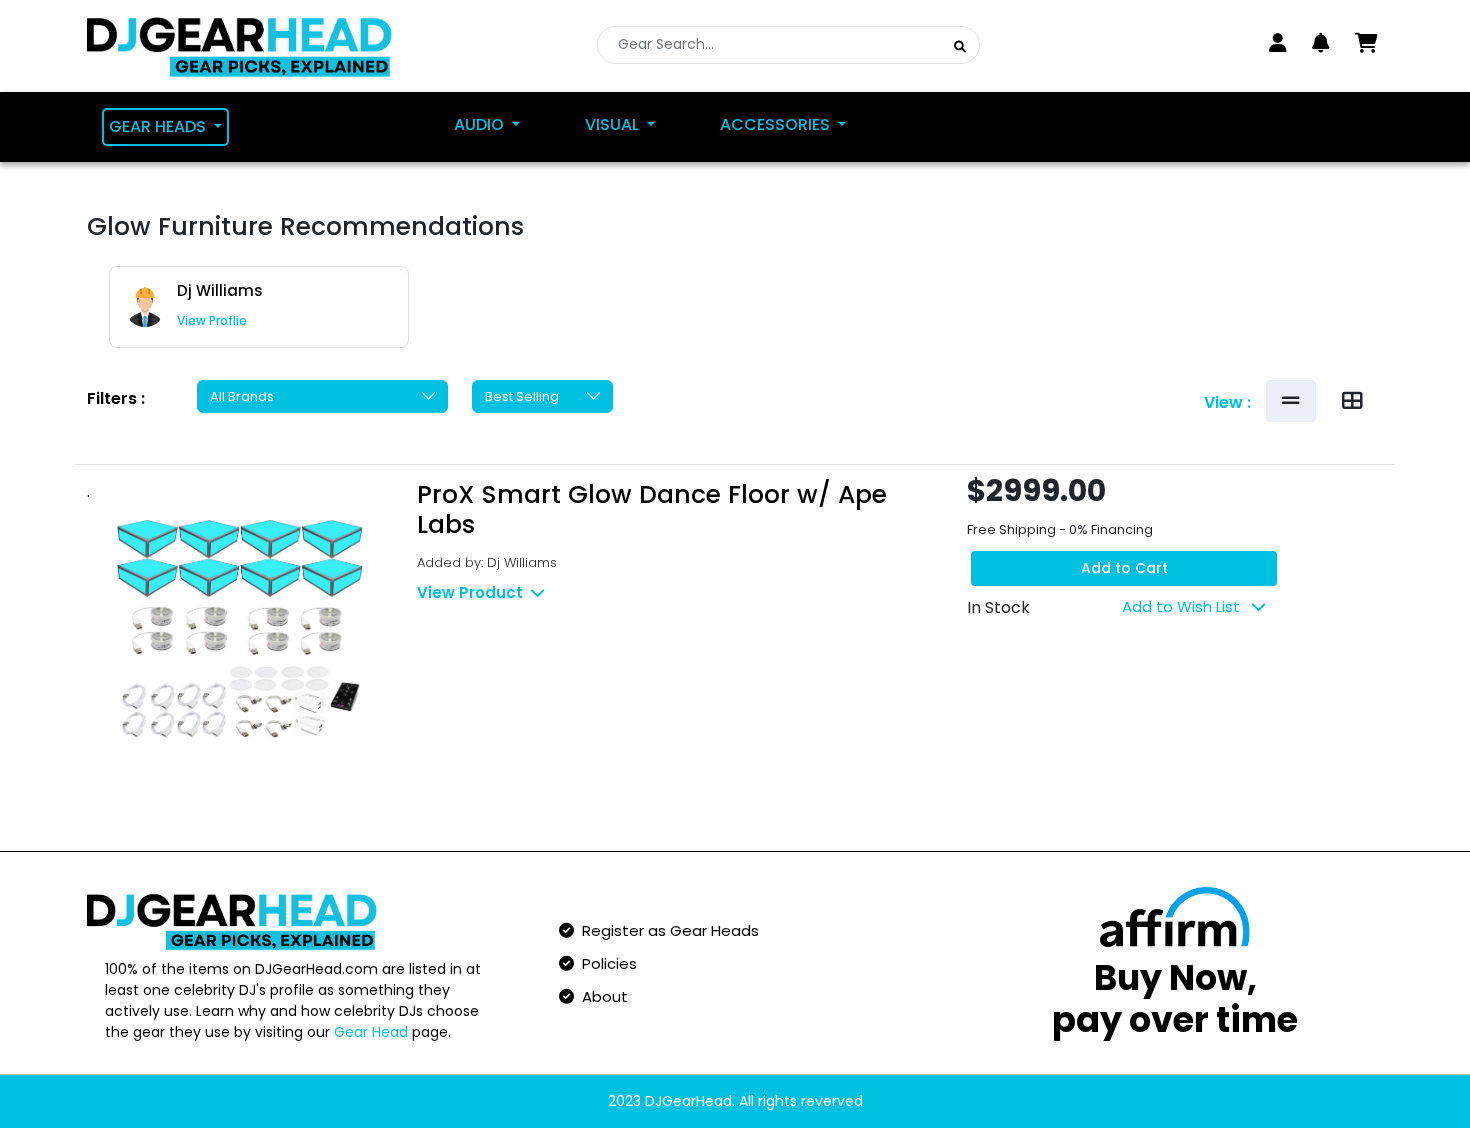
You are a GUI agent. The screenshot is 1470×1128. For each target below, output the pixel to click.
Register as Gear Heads (666, 930)
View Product (470, 592)
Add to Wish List (1183, 606)
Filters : (116, 398)
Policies (605, 963)
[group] (259, 307)
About (601, 996)
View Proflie (212, 320)
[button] (1321, 43)
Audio (481, 124)
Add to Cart (1124, 568)
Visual (614, 124)
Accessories (777, 124)
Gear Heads (159, 126)
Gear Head (371, 1032)
